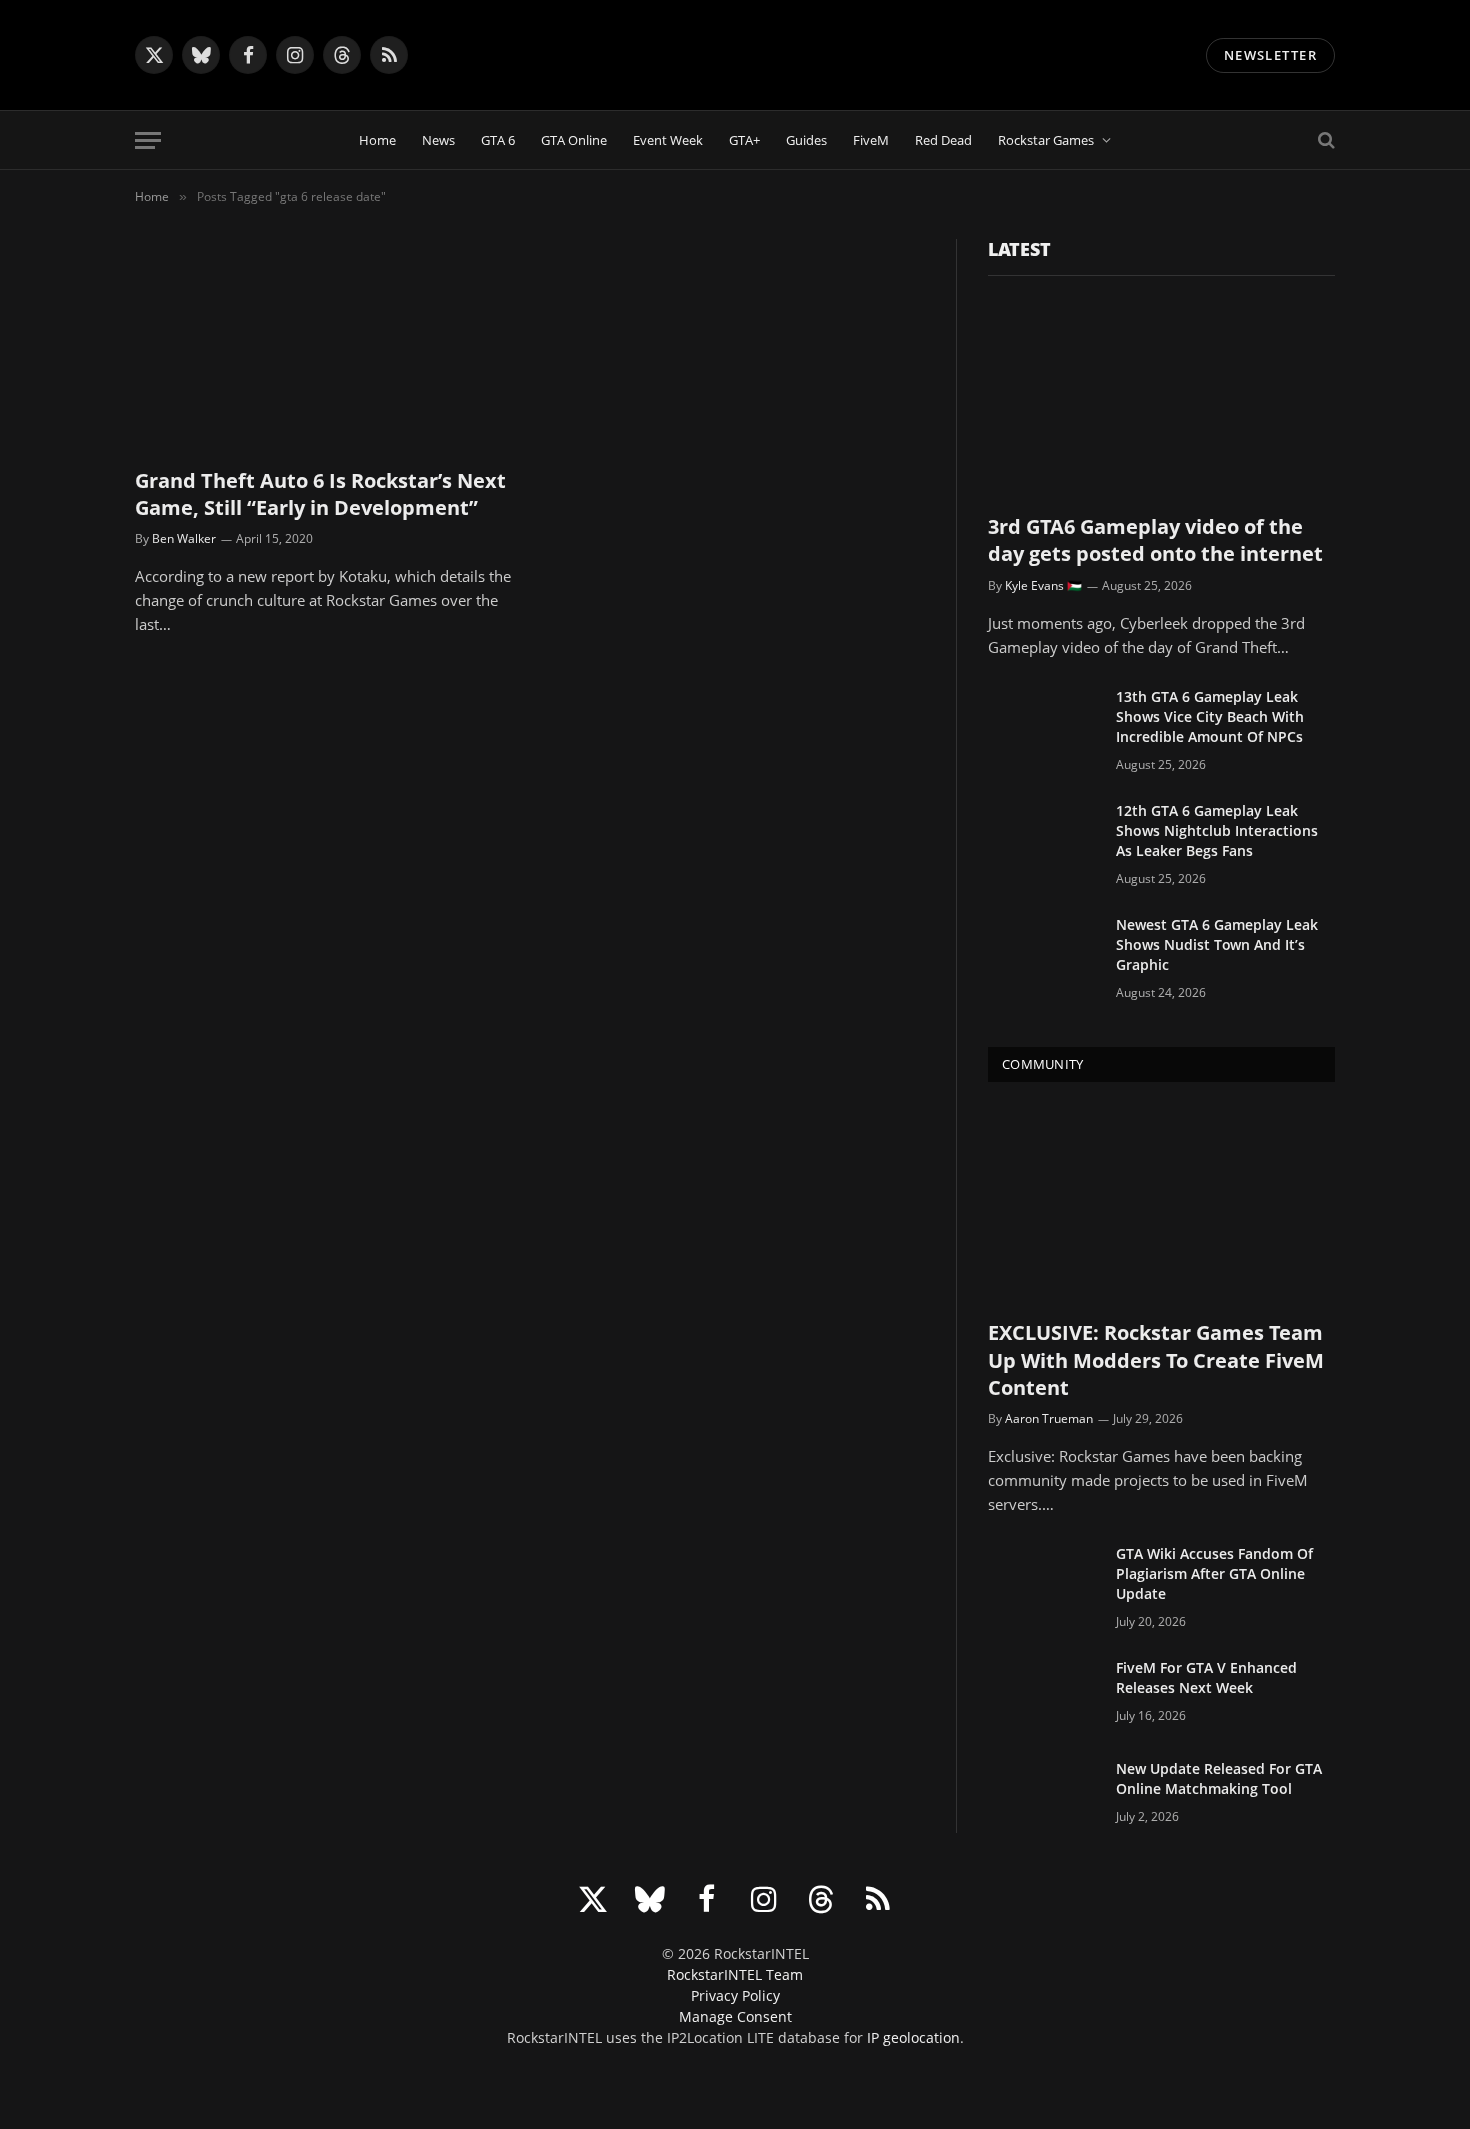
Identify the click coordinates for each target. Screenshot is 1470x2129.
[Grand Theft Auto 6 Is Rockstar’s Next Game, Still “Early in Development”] (323, 345)
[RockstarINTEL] (735, 55)
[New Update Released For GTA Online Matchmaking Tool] (1043, 1795)
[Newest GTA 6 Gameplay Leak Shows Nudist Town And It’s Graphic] (1043, 951)
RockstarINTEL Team (735, 1974)
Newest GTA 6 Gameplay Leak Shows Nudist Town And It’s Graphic (1217, 944)
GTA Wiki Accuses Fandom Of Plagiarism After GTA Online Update (1214, 1573)
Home (377, 140)
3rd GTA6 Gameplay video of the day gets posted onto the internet (1155, 540)
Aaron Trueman (1049, 1418)
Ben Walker (184, 538)
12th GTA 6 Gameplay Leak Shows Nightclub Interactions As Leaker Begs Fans (1217, 830)
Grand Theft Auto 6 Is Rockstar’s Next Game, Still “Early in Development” (320, 494)
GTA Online (574, 140)
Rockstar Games (1046, 140)
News (438, 140)
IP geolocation (913, 2037)
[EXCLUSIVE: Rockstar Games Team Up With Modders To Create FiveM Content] (1161, 1205)
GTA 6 (498, 140)
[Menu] (148, 140)
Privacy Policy (735, 1995)
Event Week (668, 140)
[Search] (1324, 140)
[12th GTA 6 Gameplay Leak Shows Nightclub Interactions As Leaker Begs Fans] (1043, 837)
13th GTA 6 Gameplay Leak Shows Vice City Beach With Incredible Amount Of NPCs (1210, 716)
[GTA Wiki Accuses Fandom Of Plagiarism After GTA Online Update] (1043, 1580)
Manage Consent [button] (735, 2016)
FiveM (871, 140)
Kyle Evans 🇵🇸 (1043, 585)
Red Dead (943, 140)
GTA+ (744, 140)
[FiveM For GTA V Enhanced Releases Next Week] (1043, 1694)
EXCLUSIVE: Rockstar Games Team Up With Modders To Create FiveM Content (1156, 1359)
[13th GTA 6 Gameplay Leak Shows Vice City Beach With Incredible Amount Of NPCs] (1043, 723)
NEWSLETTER (1270, 55)
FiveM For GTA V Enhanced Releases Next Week (1206, 1677)
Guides (806, 140)
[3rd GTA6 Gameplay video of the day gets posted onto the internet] (1161, 399)
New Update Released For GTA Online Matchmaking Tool (1219, 1778)
